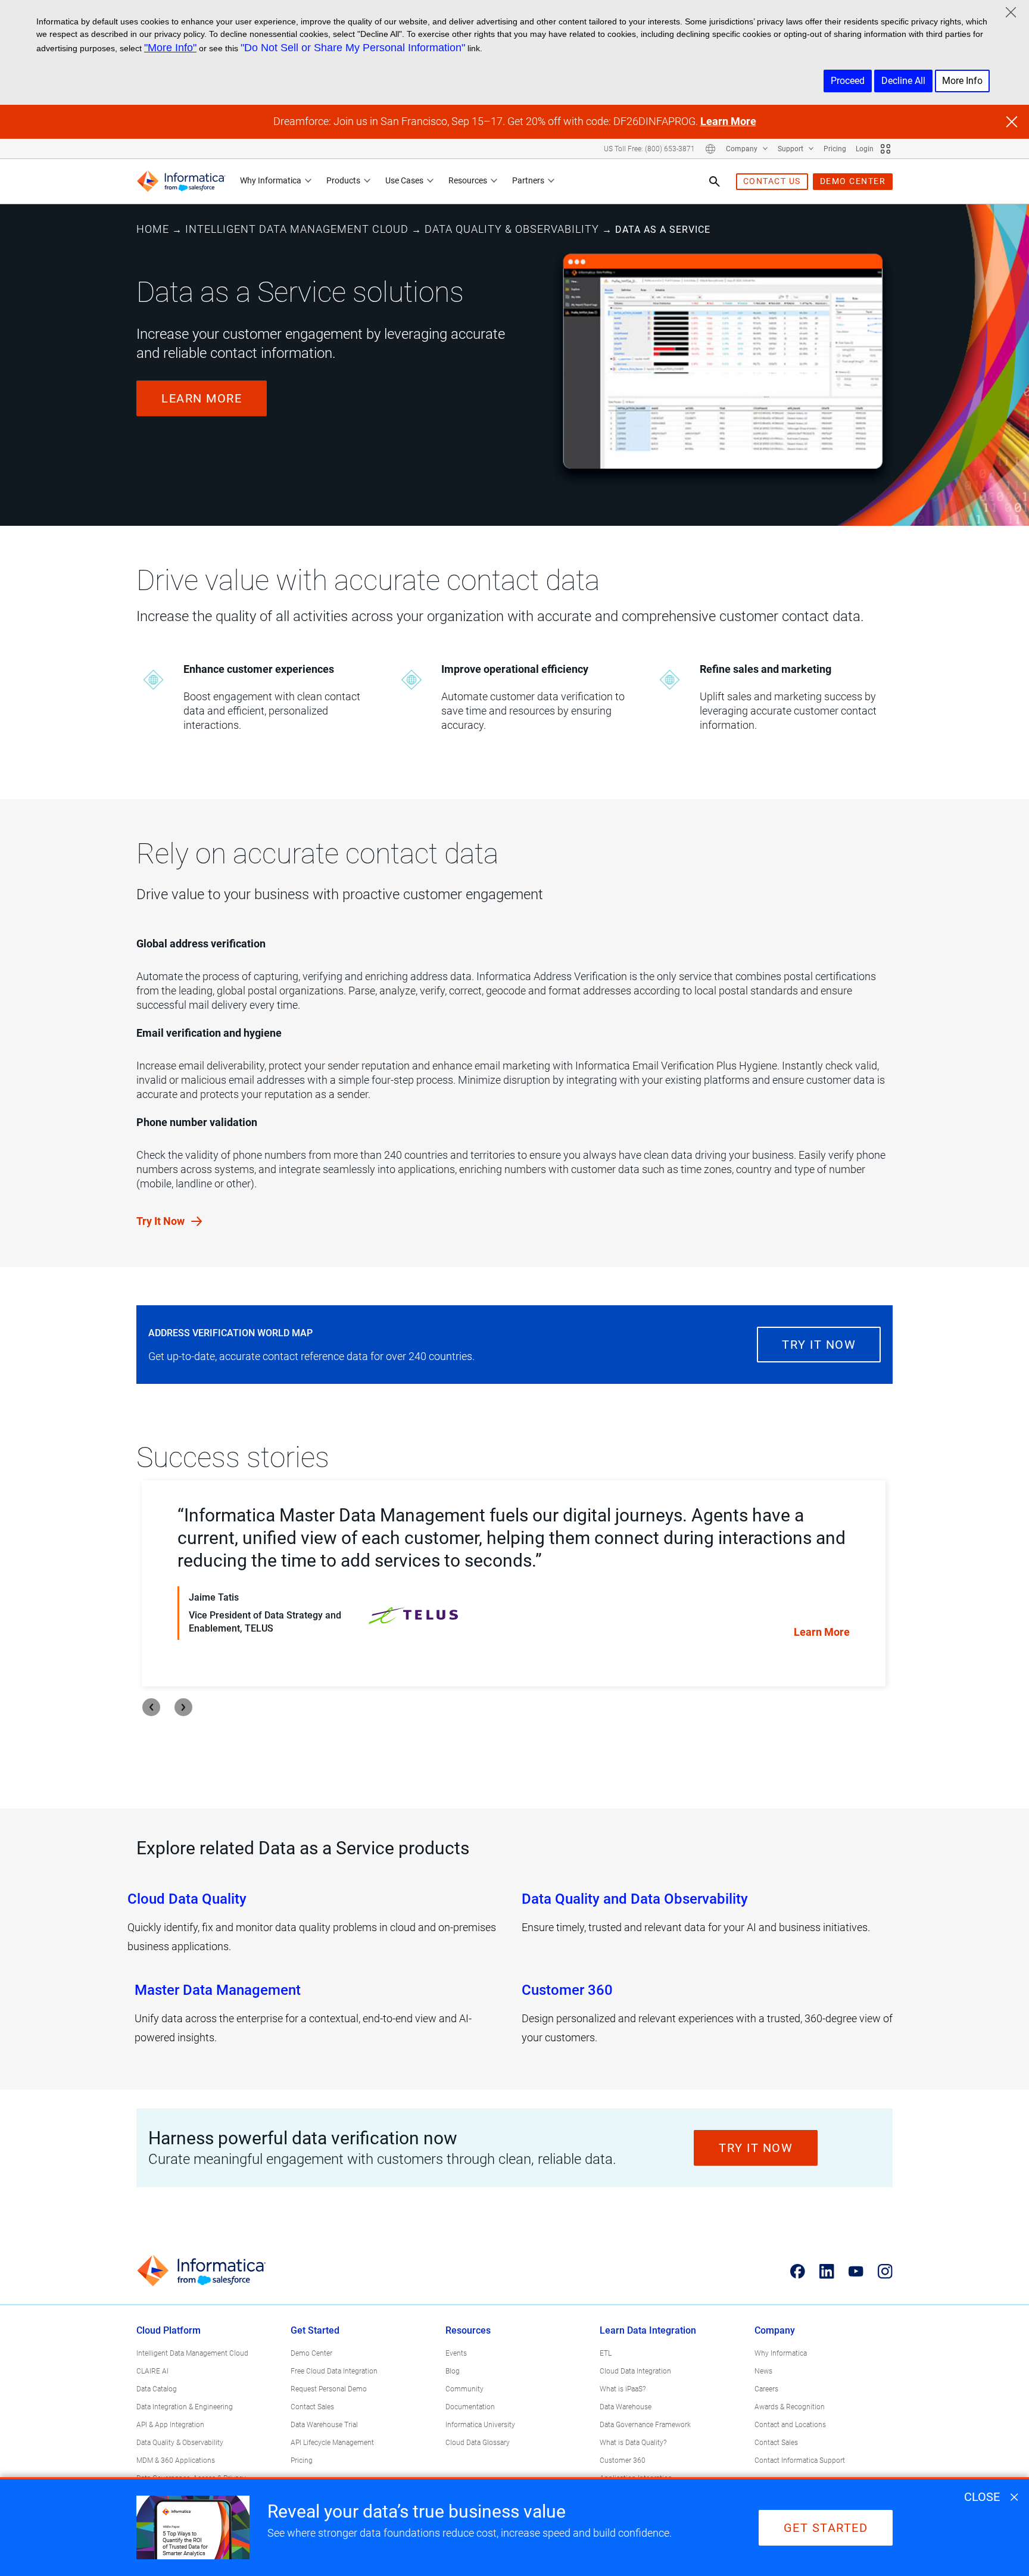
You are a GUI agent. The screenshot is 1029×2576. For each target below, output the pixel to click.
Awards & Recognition (790, 2407)
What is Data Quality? (633, 2443)
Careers (766, 2389)
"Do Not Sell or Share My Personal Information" (353, 48)
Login (865, 149)
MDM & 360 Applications (176, 2460)
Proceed (848, 81)
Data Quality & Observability (512, 229)
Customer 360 (567, 1990)
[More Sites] (885, 149)
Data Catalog (157, 2389)
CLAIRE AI (152, 2371)
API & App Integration (170, 2425)
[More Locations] (710, 149)
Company (743, 149)
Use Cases (404, 180)
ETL (606, 2353)
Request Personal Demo (329, 2389)
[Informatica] (181, 181)
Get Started (315, 2330)
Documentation (470, 2407)
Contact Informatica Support (800, 2460)
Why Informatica (271, 180)
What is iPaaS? (623, 2389)
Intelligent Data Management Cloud (297, 229)
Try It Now (162, 1221)
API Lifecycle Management (332, 2443)
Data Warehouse (626, 2407)
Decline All (903, 81)
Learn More (728, 121)
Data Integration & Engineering (185, 2407)
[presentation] (151, 1707)
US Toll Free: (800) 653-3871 (649, 149)
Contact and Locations (790, 2425)
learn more (202, 398)
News (763, 2371)
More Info (962, 81)
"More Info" (170, 48)
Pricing (835, 149)
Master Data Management (218, 1990)
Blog (453, 2371)
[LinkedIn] (827, 2271)
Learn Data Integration (648, 2330)
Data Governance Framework (645, 2425)
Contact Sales (312, 2407)
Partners (528, 180)
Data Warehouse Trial (324, 2425)
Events (456, 2353)
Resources (468, 180)
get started (826, 2528)
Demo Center (311, 2353)
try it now (819, 1345)
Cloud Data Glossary (478, 2443)
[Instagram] (885, 2271)
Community (464, 2389)
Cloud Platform (169, 2330)
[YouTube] (856, 2271)
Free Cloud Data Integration (334, 2371)
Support (791, 149)
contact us (772, 181)
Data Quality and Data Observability (635, 1899)
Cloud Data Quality (187, 1899)
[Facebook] (798, 2271)
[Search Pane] (715, 182)
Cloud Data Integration (635, 2371)
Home (153, 229)
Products (343, 180)
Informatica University (480, 2425)
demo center (853, 181)
